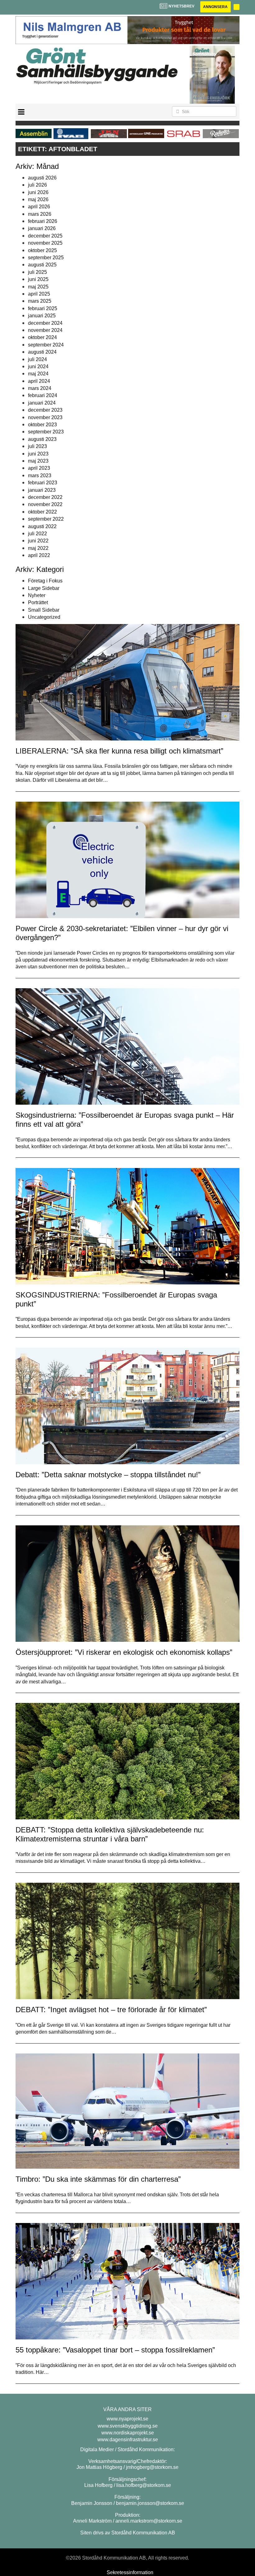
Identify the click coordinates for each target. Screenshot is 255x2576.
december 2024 (45, 323)
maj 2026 (38, 199)
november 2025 (45, 243)
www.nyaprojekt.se (127, 2419)
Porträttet (38, 602)
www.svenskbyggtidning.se (128, 2426)
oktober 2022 (42, 512)
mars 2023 (40, 475)
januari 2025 (42, 316)
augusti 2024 (42, 352)
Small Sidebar (44, 610)
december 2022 (45, 497)
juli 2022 (37, 534)
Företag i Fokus (45, 581)
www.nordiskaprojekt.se (128, 2433)
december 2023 (45, 410)
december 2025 (45, 236)
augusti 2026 (42, 178)
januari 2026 (42, 228)
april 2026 (39, 207)
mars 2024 (40, 388)
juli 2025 (37, 272)
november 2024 (45, 330)
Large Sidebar (44, 588)
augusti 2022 (42, 526)
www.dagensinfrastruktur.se (128, 2440)
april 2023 (39, 468)
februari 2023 (43, 483)
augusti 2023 (42, 439)
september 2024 (46, 345)
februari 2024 (43, 395)
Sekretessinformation (130, 2572)
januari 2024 (42, 403)
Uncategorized (44, 617)
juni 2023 (38, 454)
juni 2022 (38, 541)
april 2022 (39, 555)
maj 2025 (38, 287)
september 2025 (46, 258)
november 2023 (45, 417)
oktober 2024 (42, 337)
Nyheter (37, 595)
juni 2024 (38, 367)
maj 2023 (38, 461)
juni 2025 (38, 279)
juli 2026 (37, 185)
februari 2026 (43, 221)
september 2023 (46, 432)
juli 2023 (37, 446)
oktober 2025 (42, 250)
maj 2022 (38, 548)
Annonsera (215, 7)
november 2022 (45, 504)
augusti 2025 (42, 265)
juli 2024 (37, 359)
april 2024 (39, 381)
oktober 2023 (42, 425)
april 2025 (39, 294)
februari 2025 (43, 308)
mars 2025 (40, 301)
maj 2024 (38, 374)
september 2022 (46, 519)
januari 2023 (42, 490)
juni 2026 (38, 192)
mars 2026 (40, 214)
